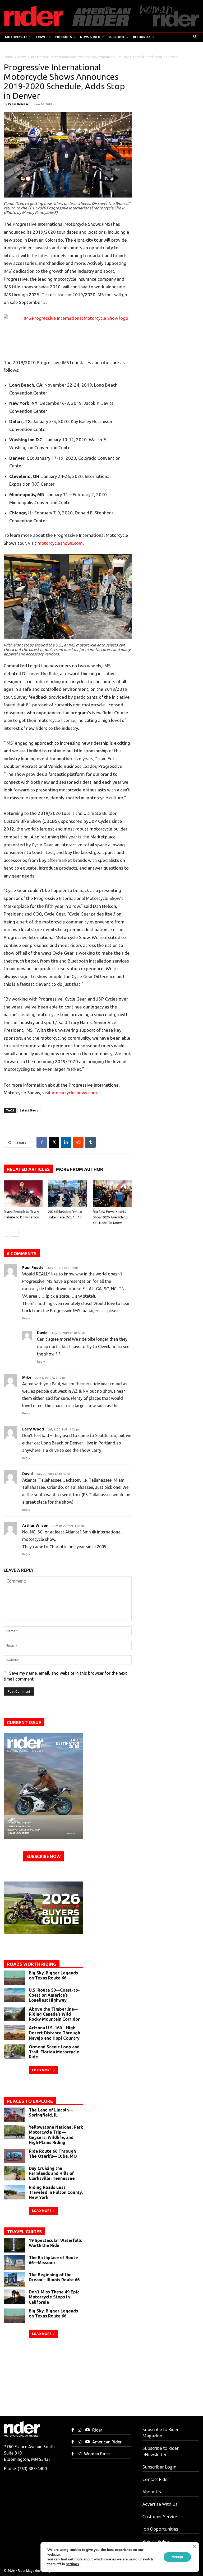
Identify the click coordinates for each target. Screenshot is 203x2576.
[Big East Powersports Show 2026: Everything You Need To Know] (112, 1194)
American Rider (107, 2442)
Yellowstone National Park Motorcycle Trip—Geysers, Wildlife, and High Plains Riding (56, 2135)
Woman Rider (97, 2454)
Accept (177, 2557)
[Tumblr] (90, 1142)
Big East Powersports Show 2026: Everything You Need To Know (110, 1217)
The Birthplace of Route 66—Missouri (53, 2260)
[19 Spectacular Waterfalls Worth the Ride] (14, 2245)
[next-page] (15, 1233)
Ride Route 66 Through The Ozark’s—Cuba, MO (53, 2154)
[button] (195, 37)
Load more (42, 2070)
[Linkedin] (66, 1142)
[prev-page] (7, 1233)
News (22, 57)
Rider (97, 2430)
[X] (54, 1142)
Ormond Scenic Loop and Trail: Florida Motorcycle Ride (54, 2052)
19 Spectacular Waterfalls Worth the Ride (55, 2243)
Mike (27, 1377)
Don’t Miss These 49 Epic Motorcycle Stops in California (54, 2297)
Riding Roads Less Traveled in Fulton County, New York (56, 2192)
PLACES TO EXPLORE (30, 2101)
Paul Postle (33, 1267)
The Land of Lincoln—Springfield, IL (51, 2112)
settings (72, 2564)
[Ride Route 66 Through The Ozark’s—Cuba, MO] (14, 2156)
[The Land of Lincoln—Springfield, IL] (14, 2115)
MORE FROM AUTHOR (80, 1169)
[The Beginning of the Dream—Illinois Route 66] (14, 2280)
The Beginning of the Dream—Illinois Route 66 (54, 2277)
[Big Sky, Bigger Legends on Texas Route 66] (14, 1978)
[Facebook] (42, 1142)
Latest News (29, 1110)
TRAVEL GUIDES (24, 2232)
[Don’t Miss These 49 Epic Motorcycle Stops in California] (14, 2297)
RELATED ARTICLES (28, 1169)
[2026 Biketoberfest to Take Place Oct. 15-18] (68, 1194)
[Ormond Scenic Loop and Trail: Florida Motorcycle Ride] (14, 2052)
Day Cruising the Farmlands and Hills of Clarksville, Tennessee (52, 2173)
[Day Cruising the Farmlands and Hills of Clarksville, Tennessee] (14, 2173)
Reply (26, 1318)
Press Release (19, 104)
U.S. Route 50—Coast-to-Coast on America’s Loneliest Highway (54, 1995)
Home (8, 57)
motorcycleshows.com (60, 543)
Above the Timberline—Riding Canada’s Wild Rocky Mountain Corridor (54, 2014)
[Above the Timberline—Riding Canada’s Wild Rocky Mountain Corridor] (14, 2014)
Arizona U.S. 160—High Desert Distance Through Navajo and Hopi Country (54, 2033)
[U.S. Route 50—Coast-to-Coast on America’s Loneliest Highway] (14, 1995)
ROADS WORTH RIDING (32, 1964)
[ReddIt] (78, 1142)
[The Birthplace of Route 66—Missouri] (14, 2262)
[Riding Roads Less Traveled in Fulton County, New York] (14, 2192)
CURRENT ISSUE (24, 1722)
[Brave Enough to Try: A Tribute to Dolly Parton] (23, 1194)
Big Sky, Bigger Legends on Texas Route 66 (53, 1975)
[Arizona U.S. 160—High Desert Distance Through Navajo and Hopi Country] (14, 2033)
